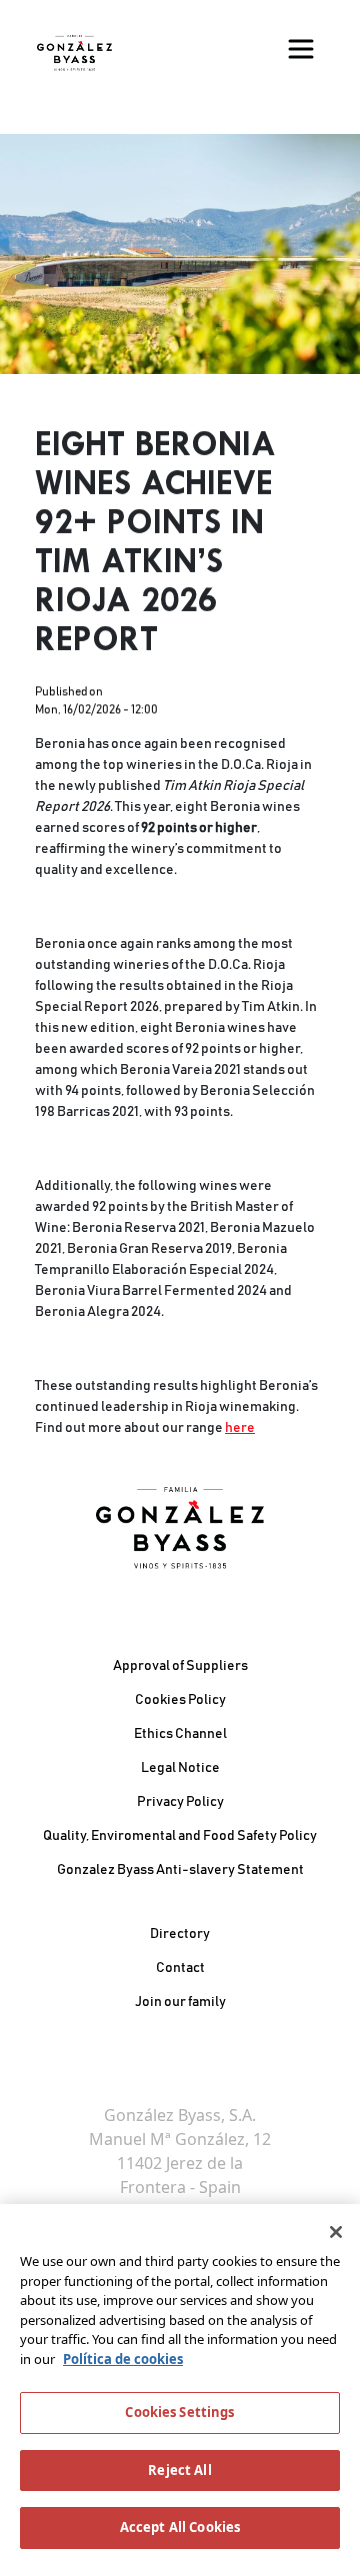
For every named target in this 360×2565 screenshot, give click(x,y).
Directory (180, 1934)
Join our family (180, 2002)
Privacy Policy (180, 1802)
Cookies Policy (180, 1700)
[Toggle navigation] (301, 49)
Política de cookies (123, 2359)
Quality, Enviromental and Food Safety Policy (180, 1836)
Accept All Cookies (180, 2527)
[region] (180, 2384)
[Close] (336, 2232)
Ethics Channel (180, 1734)
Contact (180, 1968)
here (240, 1428)
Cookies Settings (179, 2412)
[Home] (74, 53)
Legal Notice (180, 1768)
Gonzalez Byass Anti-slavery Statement (180, 1870)
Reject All (179, 2470)
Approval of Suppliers (180, 1666)
